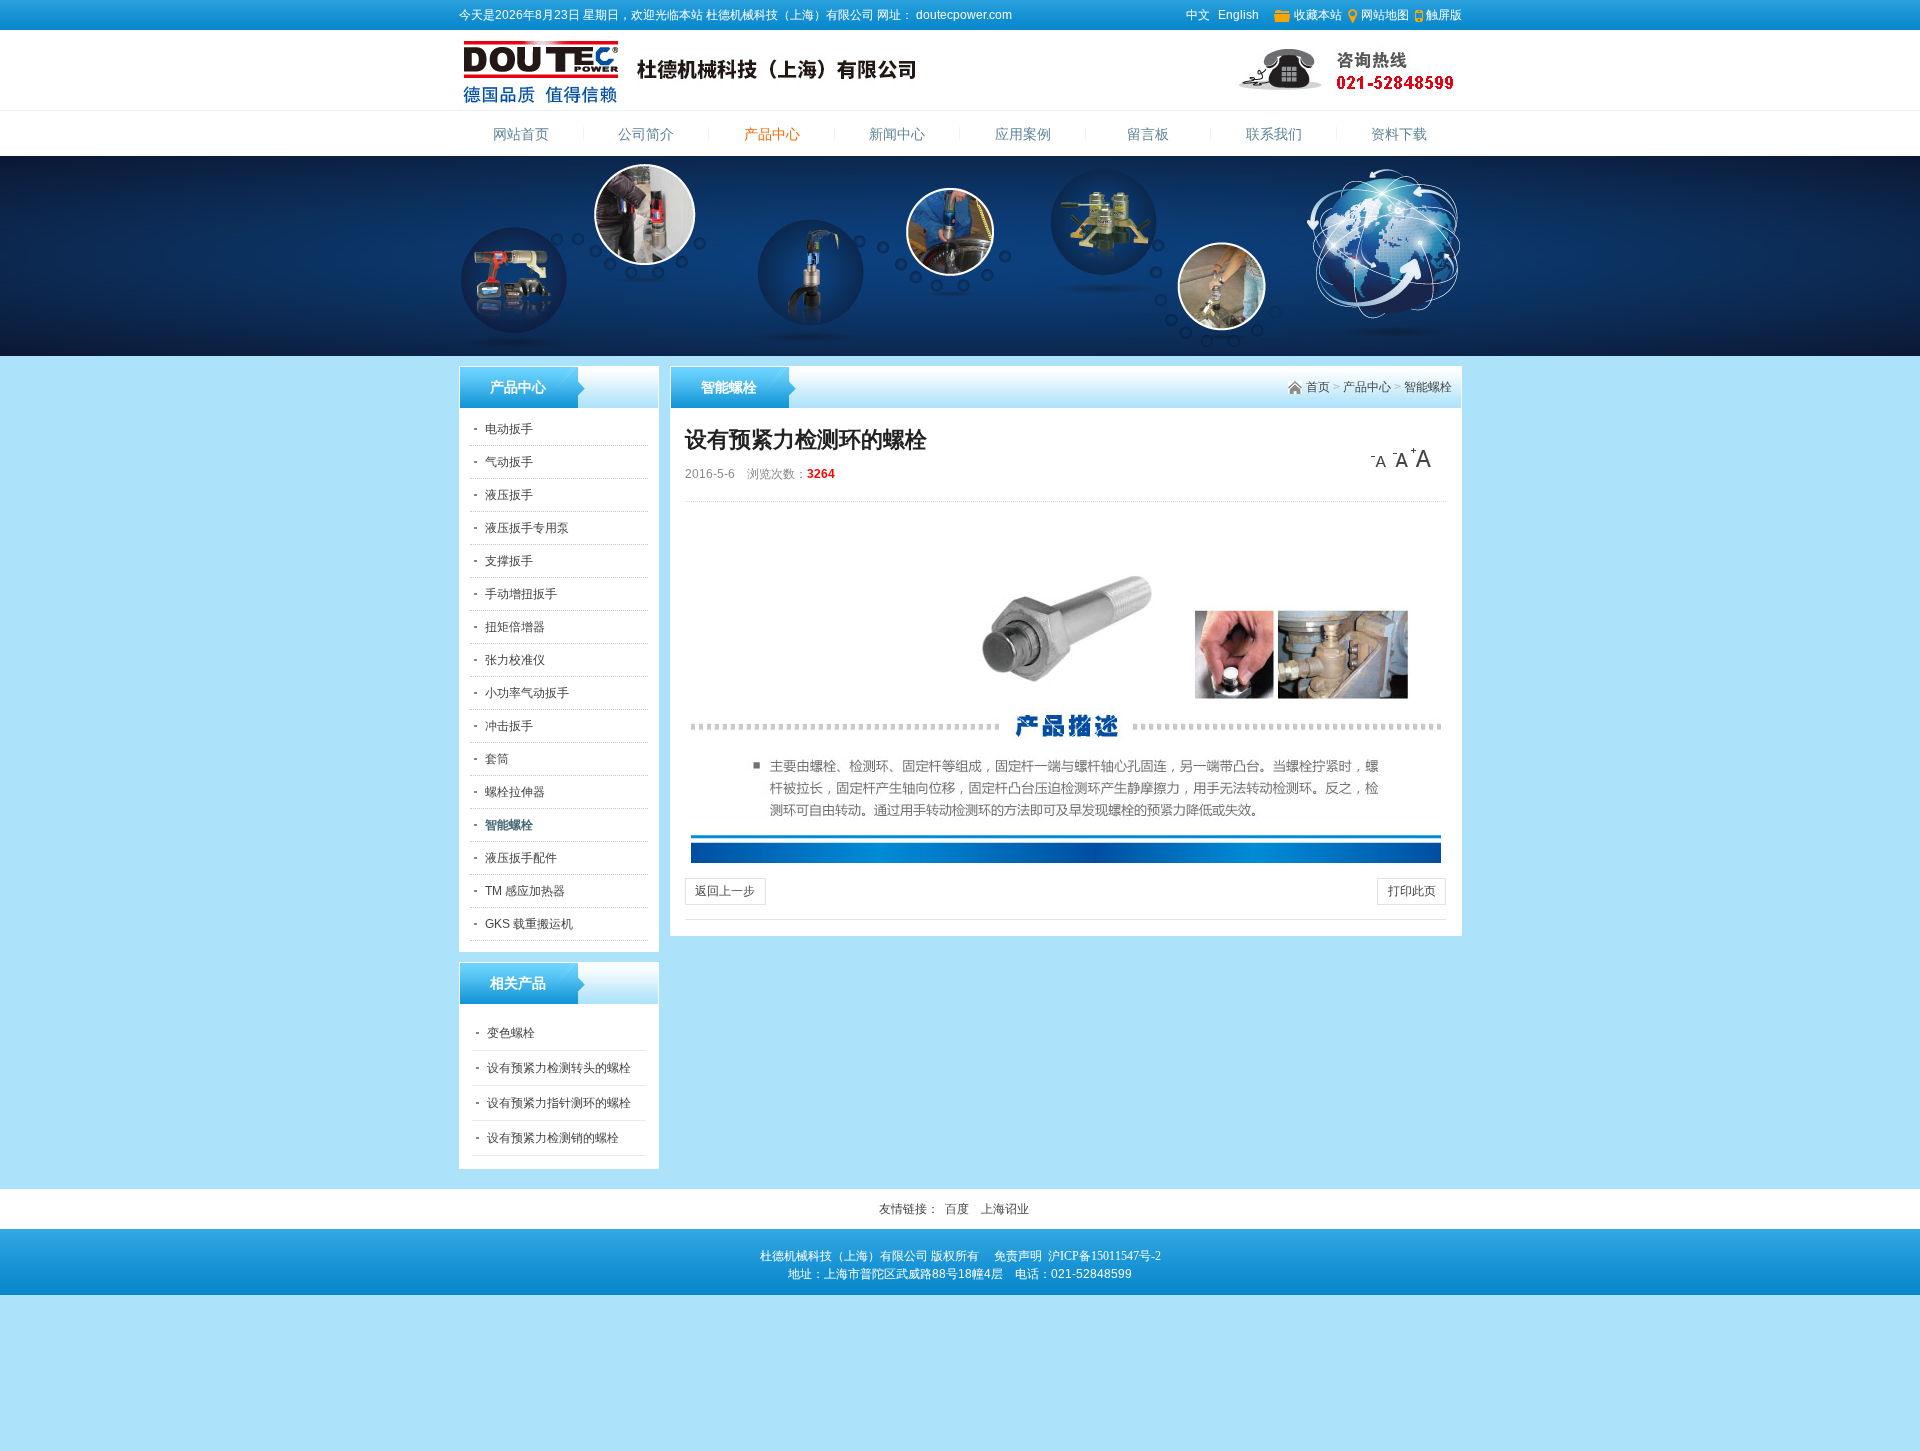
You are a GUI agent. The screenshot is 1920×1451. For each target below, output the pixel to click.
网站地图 (1385, 15)
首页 (1318, 387)
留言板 (1148, 134)
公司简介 (646, 134)
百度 (957, 1209)
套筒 (497, 759)
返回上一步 (725, 891)
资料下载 (1399, 134)
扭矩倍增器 (515, 627)
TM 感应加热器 (525, 891)
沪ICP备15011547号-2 (1104, 1256)
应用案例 (1023, 134)
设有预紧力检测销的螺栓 (553, 1138)
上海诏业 (1005, 1209)
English (1238, 15)
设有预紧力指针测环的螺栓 (559, 1103)
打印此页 (1412, 891)
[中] (1401, 458)
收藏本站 (1318, 15)
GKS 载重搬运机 (529, 924)
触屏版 (1444, 15)
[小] (1381, 458)
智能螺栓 (1428, 387)
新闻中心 (897, 134)
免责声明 (1018, 1256)
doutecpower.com (962, 15)
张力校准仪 (515, 660)
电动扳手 (509, 429)
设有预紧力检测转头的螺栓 (559, 1068)
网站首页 (521, 134)
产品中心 (772, 134)
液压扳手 (509, 495)
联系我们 (1274, 134)
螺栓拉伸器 (515, 792)
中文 (1198, 15)
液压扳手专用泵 (527, 528)
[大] (1421, 458)
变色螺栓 (511, 1033)
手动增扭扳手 (521, 594)
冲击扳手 (509, 726)
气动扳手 (509, 462)
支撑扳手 (509, 561)
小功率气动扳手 (527, 693)
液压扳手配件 (521, 858)
